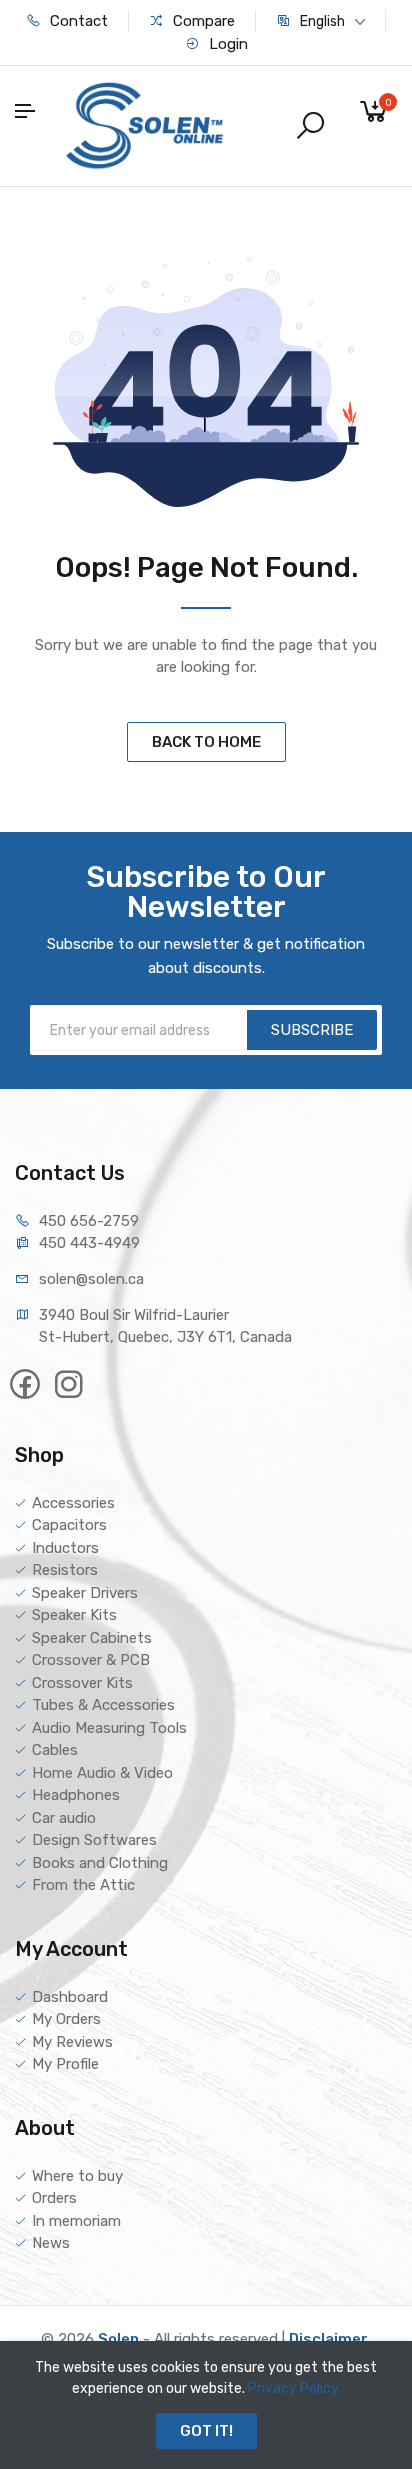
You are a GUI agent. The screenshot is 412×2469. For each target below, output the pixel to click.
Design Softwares (94, 1840)
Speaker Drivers (85, 1593)
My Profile (65, 2064)
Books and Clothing (100, 1863)
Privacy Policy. (294, 2388)
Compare (202, 21)
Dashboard (70, 1997)
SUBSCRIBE (312, 1030)
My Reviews (72, 2042)
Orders (54, 2198)
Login (226, 44)
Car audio (64, 1818)
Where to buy (77, 2176)
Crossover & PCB (91, 1660)
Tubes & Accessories (103, 1705)
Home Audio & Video (102, 1773)
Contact (77, 21)
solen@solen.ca (91, 1279)
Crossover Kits (82, 1683)
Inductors (65, 1548)
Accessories (73, 1503)
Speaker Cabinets (92, 1638)
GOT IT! (206, 2431)
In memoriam (76, 2221)
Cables (55, 1750)
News (51, 2243)
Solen (118, 2339)
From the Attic (83, 1885)
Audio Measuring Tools (109, 1728)
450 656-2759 (89, 1221)
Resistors (65, 1570)
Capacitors (69, 1525)
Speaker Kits (74, 1615)
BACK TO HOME (206, 742)
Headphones (76, 1795)
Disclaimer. (330, 2339)
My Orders (66, 2019)
